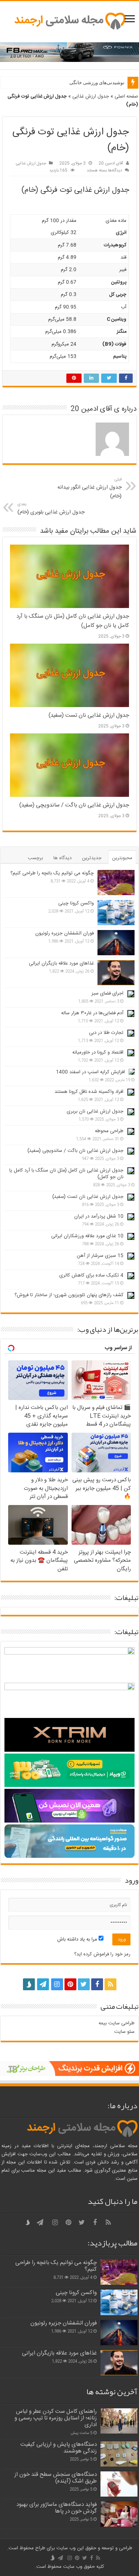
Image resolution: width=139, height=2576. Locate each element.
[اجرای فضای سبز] (131, 994)
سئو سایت (124, 2032)
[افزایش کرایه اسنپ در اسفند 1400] (132, 1072)
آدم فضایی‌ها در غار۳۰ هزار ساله (92, 1013)
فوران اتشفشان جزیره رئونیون (64, 933)
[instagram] (57, 1984)
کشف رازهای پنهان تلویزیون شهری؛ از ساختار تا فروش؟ (69, 1295)
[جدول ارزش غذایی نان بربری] (131, 1112)
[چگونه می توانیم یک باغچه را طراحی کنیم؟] (116, 883)
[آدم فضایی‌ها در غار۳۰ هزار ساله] (131, 1013)
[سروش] (29, 1982)
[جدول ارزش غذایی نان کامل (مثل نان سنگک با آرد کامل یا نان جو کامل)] (131, 1171)
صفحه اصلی (126, 96)
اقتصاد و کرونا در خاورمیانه (98, 1052)
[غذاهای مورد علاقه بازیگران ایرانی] (116, 973)
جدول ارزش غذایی (91, 96)
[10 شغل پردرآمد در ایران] (131, 1217)
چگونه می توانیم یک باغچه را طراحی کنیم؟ (52, 873)
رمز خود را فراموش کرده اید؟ (102, 1954)
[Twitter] (84, 1984)
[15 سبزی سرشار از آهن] (131, 1256)
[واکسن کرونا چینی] (116, 913)
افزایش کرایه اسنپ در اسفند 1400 (90, 1072)
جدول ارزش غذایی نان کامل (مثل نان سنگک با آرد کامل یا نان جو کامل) (66, 1174)
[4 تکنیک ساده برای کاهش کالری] (131, 1276)
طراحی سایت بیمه (117, 2023)
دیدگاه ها (62, 858)
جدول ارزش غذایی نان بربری (95, 1111)
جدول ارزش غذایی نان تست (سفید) (88, 1197)
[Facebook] (97, 1984)
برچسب (35, 858)
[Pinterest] (70, 1984)
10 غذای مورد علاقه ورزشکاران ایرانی (87, 1236)
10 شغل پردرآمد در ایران (99, 1216)
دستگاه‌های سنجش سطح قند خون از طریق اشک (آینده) (56, 2478)
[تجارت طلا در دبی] (131, 1033)
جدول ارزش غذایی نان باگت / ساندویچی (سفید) (75, 1151)
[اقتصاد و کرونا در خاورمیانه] (131, 1053)
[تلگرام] (42, 1984)
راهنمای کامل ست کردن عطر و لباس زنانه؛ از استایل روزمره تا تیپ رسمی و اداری (56, 2418)
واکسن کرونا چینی (76, 903)
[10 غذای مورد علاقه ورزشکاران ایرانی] (131, 1236)
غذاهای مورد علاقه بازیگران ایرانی (61, 963)
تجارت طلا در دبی (106, 1033)
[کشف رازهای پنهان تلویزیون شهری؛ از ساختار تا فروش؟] (131, 1295)
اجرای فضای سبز (107, 993)
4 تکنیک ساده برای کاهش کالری (91, 1275)
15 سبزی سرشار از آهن (100, 1256)
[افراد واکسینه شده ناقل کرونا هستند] (131, 1092)
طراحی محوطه (109, 1131)
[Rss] (110, 1984)
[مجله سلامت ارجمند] (70, 22)
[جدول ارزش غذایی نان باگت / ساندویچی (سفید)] (131, 1151)
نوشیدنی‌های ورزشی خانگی (97, 83)
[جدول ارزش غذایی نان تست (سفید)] (131, 1197)
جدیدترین (92, 858)
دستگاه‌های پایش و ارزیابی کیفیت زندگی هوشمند (59, 2448)
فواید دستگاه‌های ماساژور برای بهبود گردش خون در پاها (57, 2508)
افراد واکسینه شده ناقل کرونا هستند (89, 1092)
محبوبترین (122, 858)
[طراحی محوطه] (131, 1131)
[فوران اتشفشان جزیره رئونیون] (116, 943)
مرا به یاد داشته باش (78, 1939)
